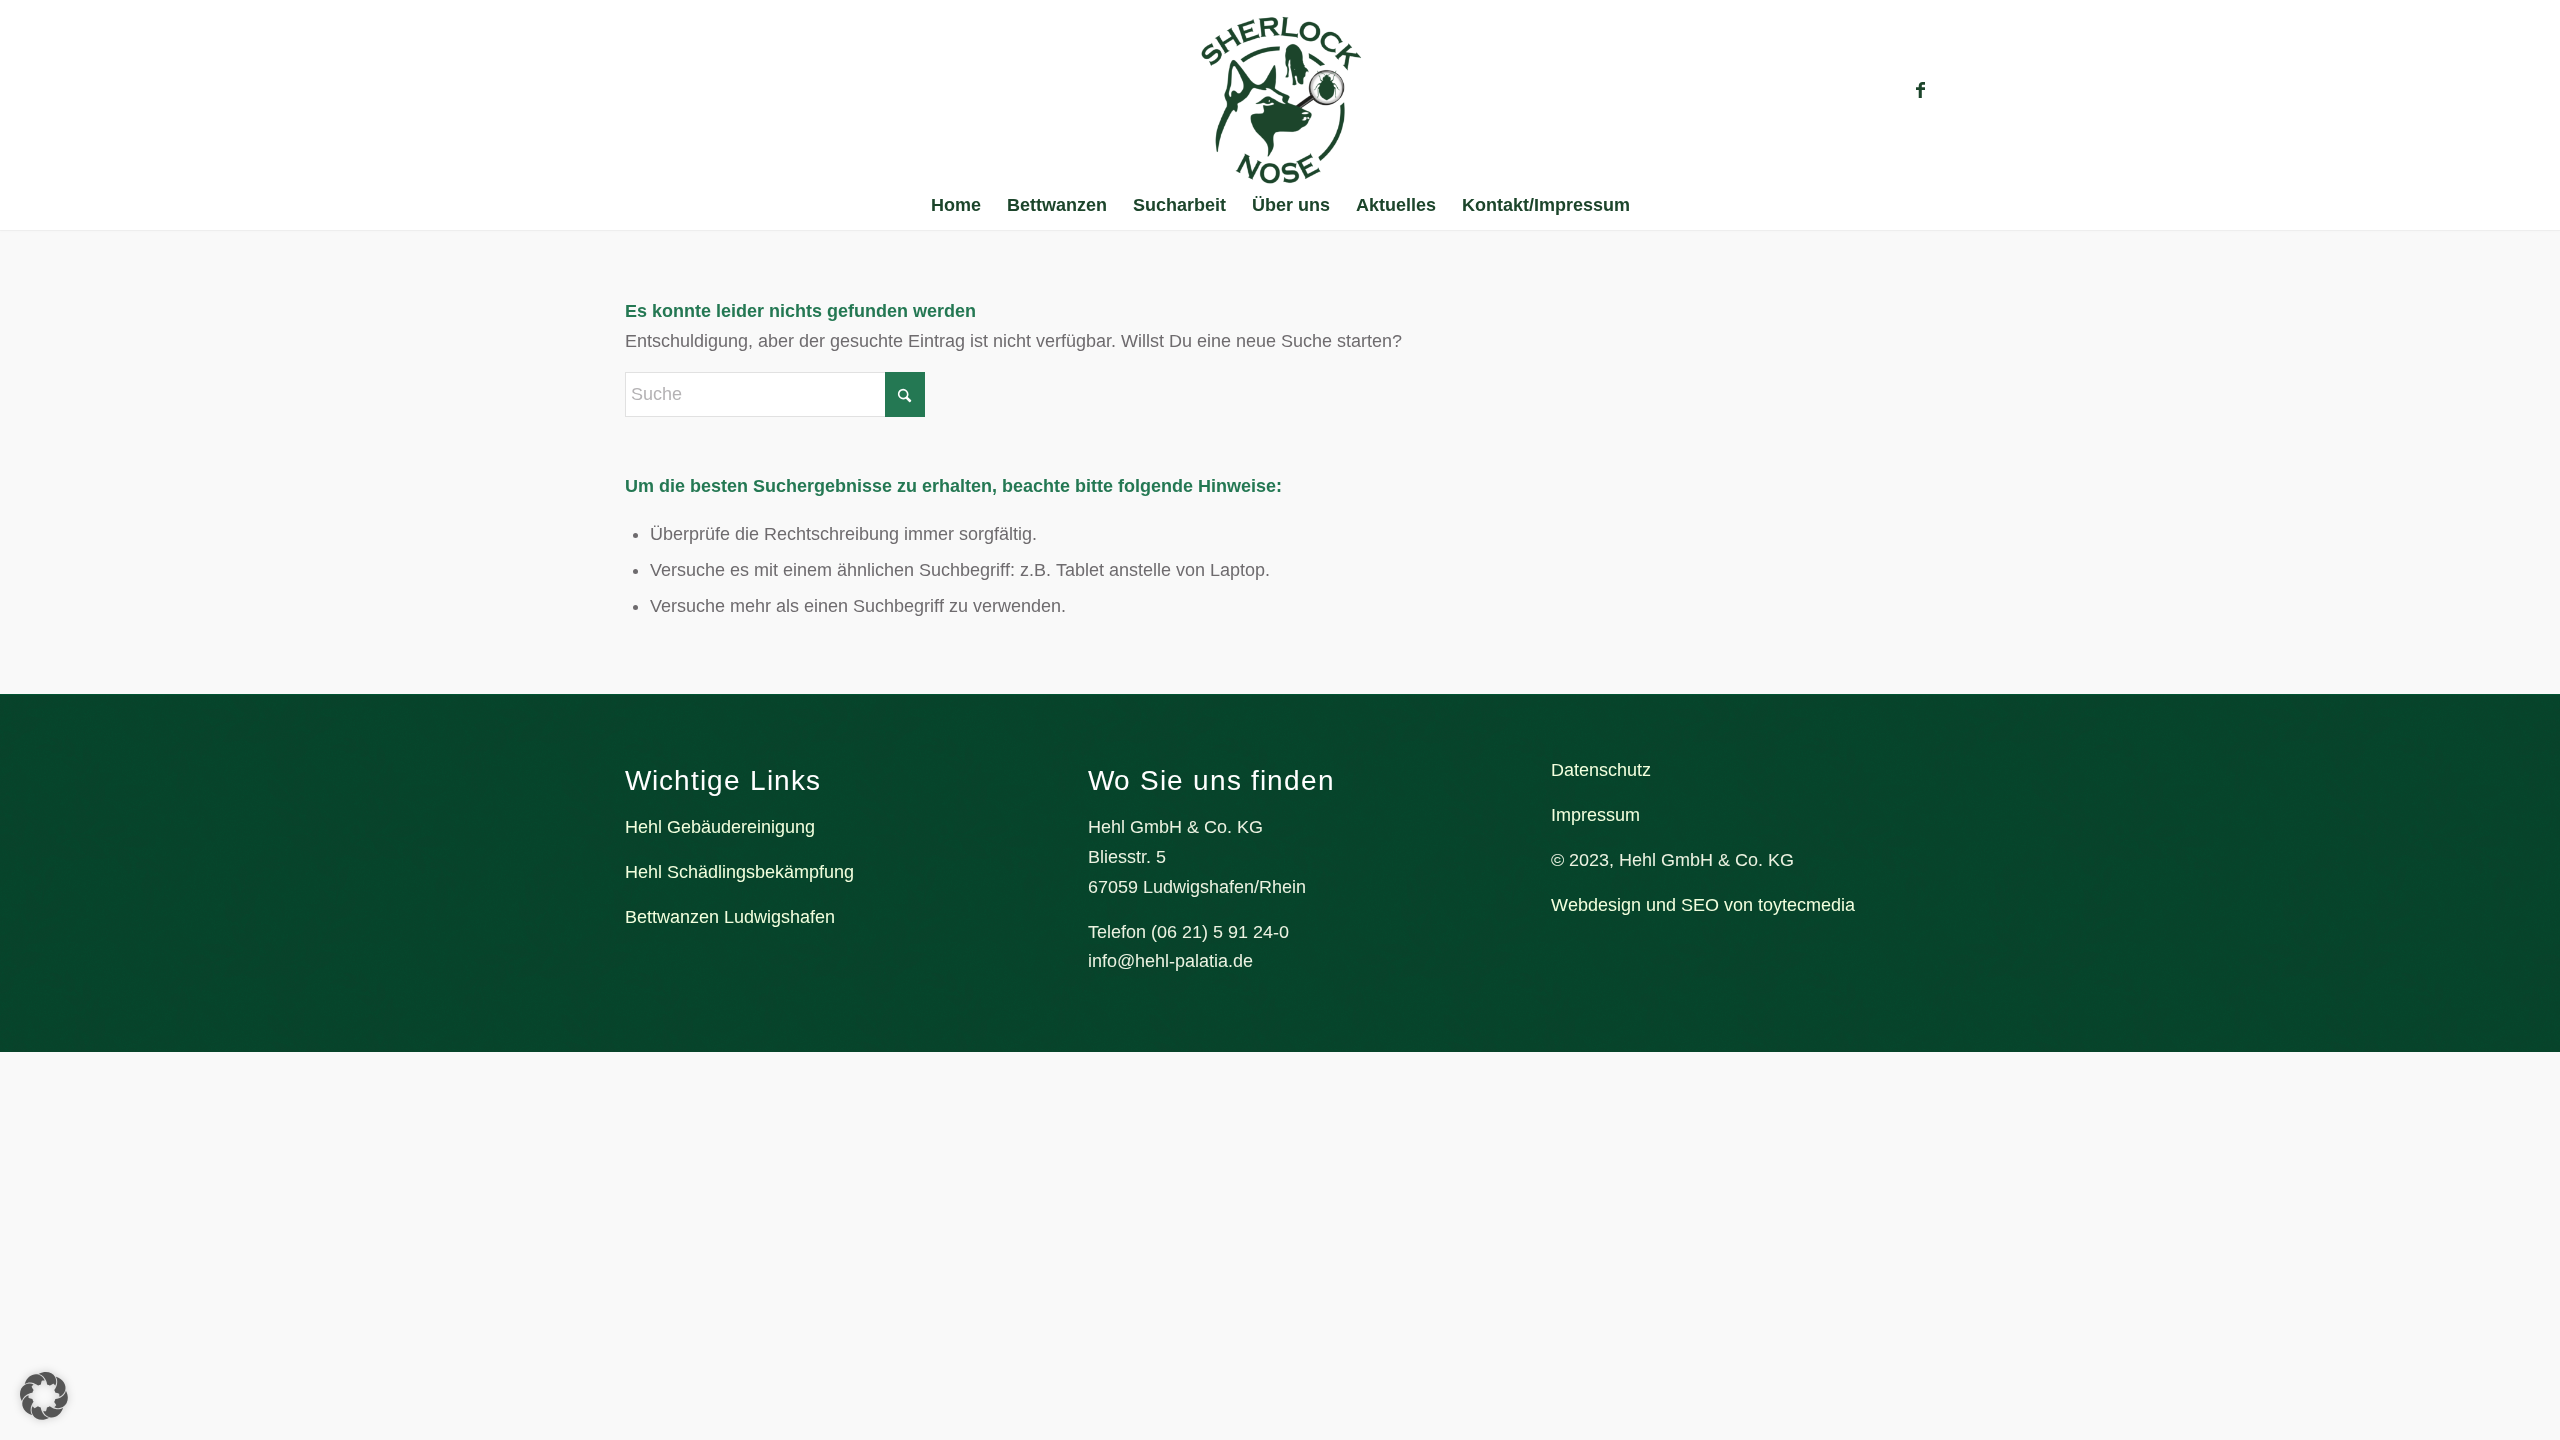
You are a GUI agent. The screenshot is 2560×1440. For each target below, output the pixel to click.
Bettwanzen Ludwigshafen (730, 917)
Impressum (1595, 815)
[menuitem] (956, 205)
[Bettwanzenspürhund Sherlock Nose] (1280, 100)
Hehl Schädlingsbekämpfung (739, 872)
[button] (44, 1396)
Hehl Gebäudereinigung (720, 827)
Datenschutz (1601, 770)
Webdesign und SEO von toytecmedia (1703, 905)
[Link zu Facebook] (1920, 90)
